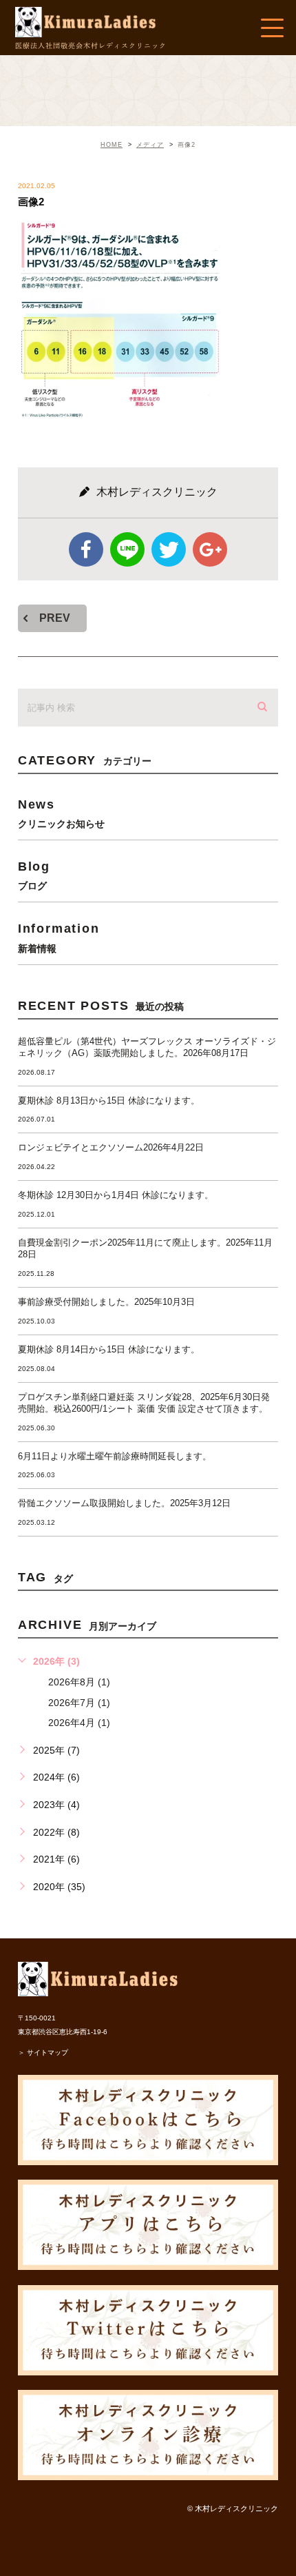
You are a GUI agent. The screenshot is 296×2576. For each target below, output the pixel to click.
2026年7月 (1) (79, 1703)
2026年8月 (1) (79, 1682)
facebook (86, 549)
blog (34, 875)
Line (127, 549)
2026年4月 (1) (79, 1723)
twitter (169, 549)
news (61, 813)
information (59, 937)
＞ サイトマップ (43, 2052)
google (210, 549)
